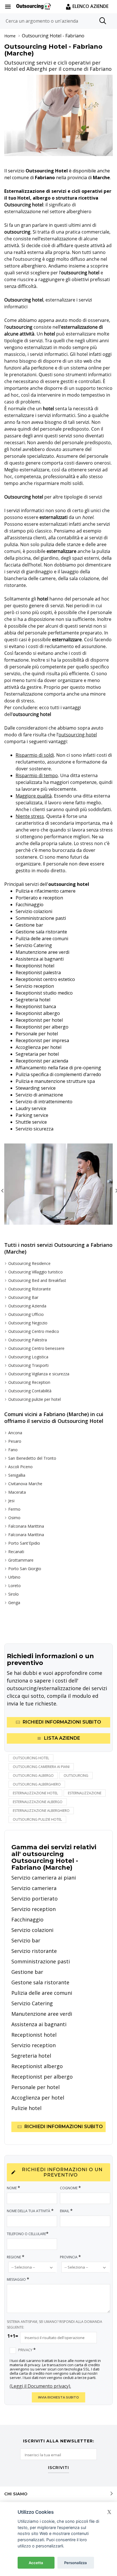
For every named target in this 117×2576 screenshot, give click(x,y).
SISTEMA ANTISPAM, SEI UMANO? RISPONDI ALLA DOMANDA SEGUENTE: (55, 2324)
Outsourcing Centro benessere (36, 1348)
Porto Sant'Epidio (24, 1543)
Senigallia (17, 1475)
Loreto (14, 1586)
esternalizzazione (85, 1793)
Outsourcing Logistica (28, 1357)
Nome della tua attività (30, 2211)
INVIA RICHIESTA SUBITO (58, 2397)
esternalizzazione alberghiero (41, 1811)
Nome (13, 2188)
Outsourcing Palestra (28, 1340)
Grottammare (21, 1560)
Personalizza (76, 2563)
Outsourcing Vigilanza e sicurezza (39, 1374)
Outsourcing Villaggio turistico (35, 1272)
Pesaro (15, 1441)
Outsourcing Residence (29, 1263)
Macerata (17, 1492)
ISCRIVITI (58, 2468)
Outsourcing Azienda (27, 1306)
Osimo (14, 1518)
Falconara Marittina (26, 1526)
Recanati (16, 1552)
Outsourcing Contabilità (30, 1391)
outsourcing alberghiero (37, 1784)
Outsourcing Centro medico (34, 1331)
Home (10, 36)
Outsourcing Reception (29, 1382)
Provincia (70, 2257)
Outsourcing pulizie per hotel (35, 1399)
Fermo (14, 1509)
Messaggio (18, 2279)
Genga (14, 1603)
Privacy (27, 2350)
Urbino (14, 1577)
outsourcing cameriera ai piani (41, 1767)
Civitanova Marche (25, 1484)
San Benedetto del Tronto (32, 1458)
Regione (16, 2257)
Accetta (36, 2563)
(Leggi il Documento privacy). (40, 2386)
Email (66, 2211)
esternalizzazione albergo (38, 1802)
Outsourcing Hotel (42, 36)
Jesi (11, 1501)
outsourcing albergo (33, 1776)
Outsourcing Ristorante (30, 1289)
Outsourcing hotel (31, 1758)
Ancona (15, 1433)
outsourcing (76, 1776)
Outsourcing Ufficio (26, 1314)
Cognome (70, 2188)
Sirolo (13, 1594)
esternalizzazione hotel (35, 1793)
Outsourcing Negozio (28, 1323)
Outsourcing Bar (23, 1297)
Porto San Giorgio (25, 1569)
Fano (13, 1450)
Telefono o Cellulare (28, 2234)
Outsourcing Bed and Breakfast (37, 1280)
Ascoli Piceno (20, 1467)
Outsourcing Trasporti (28, 1365)
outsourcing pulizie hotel (37, 1819)
